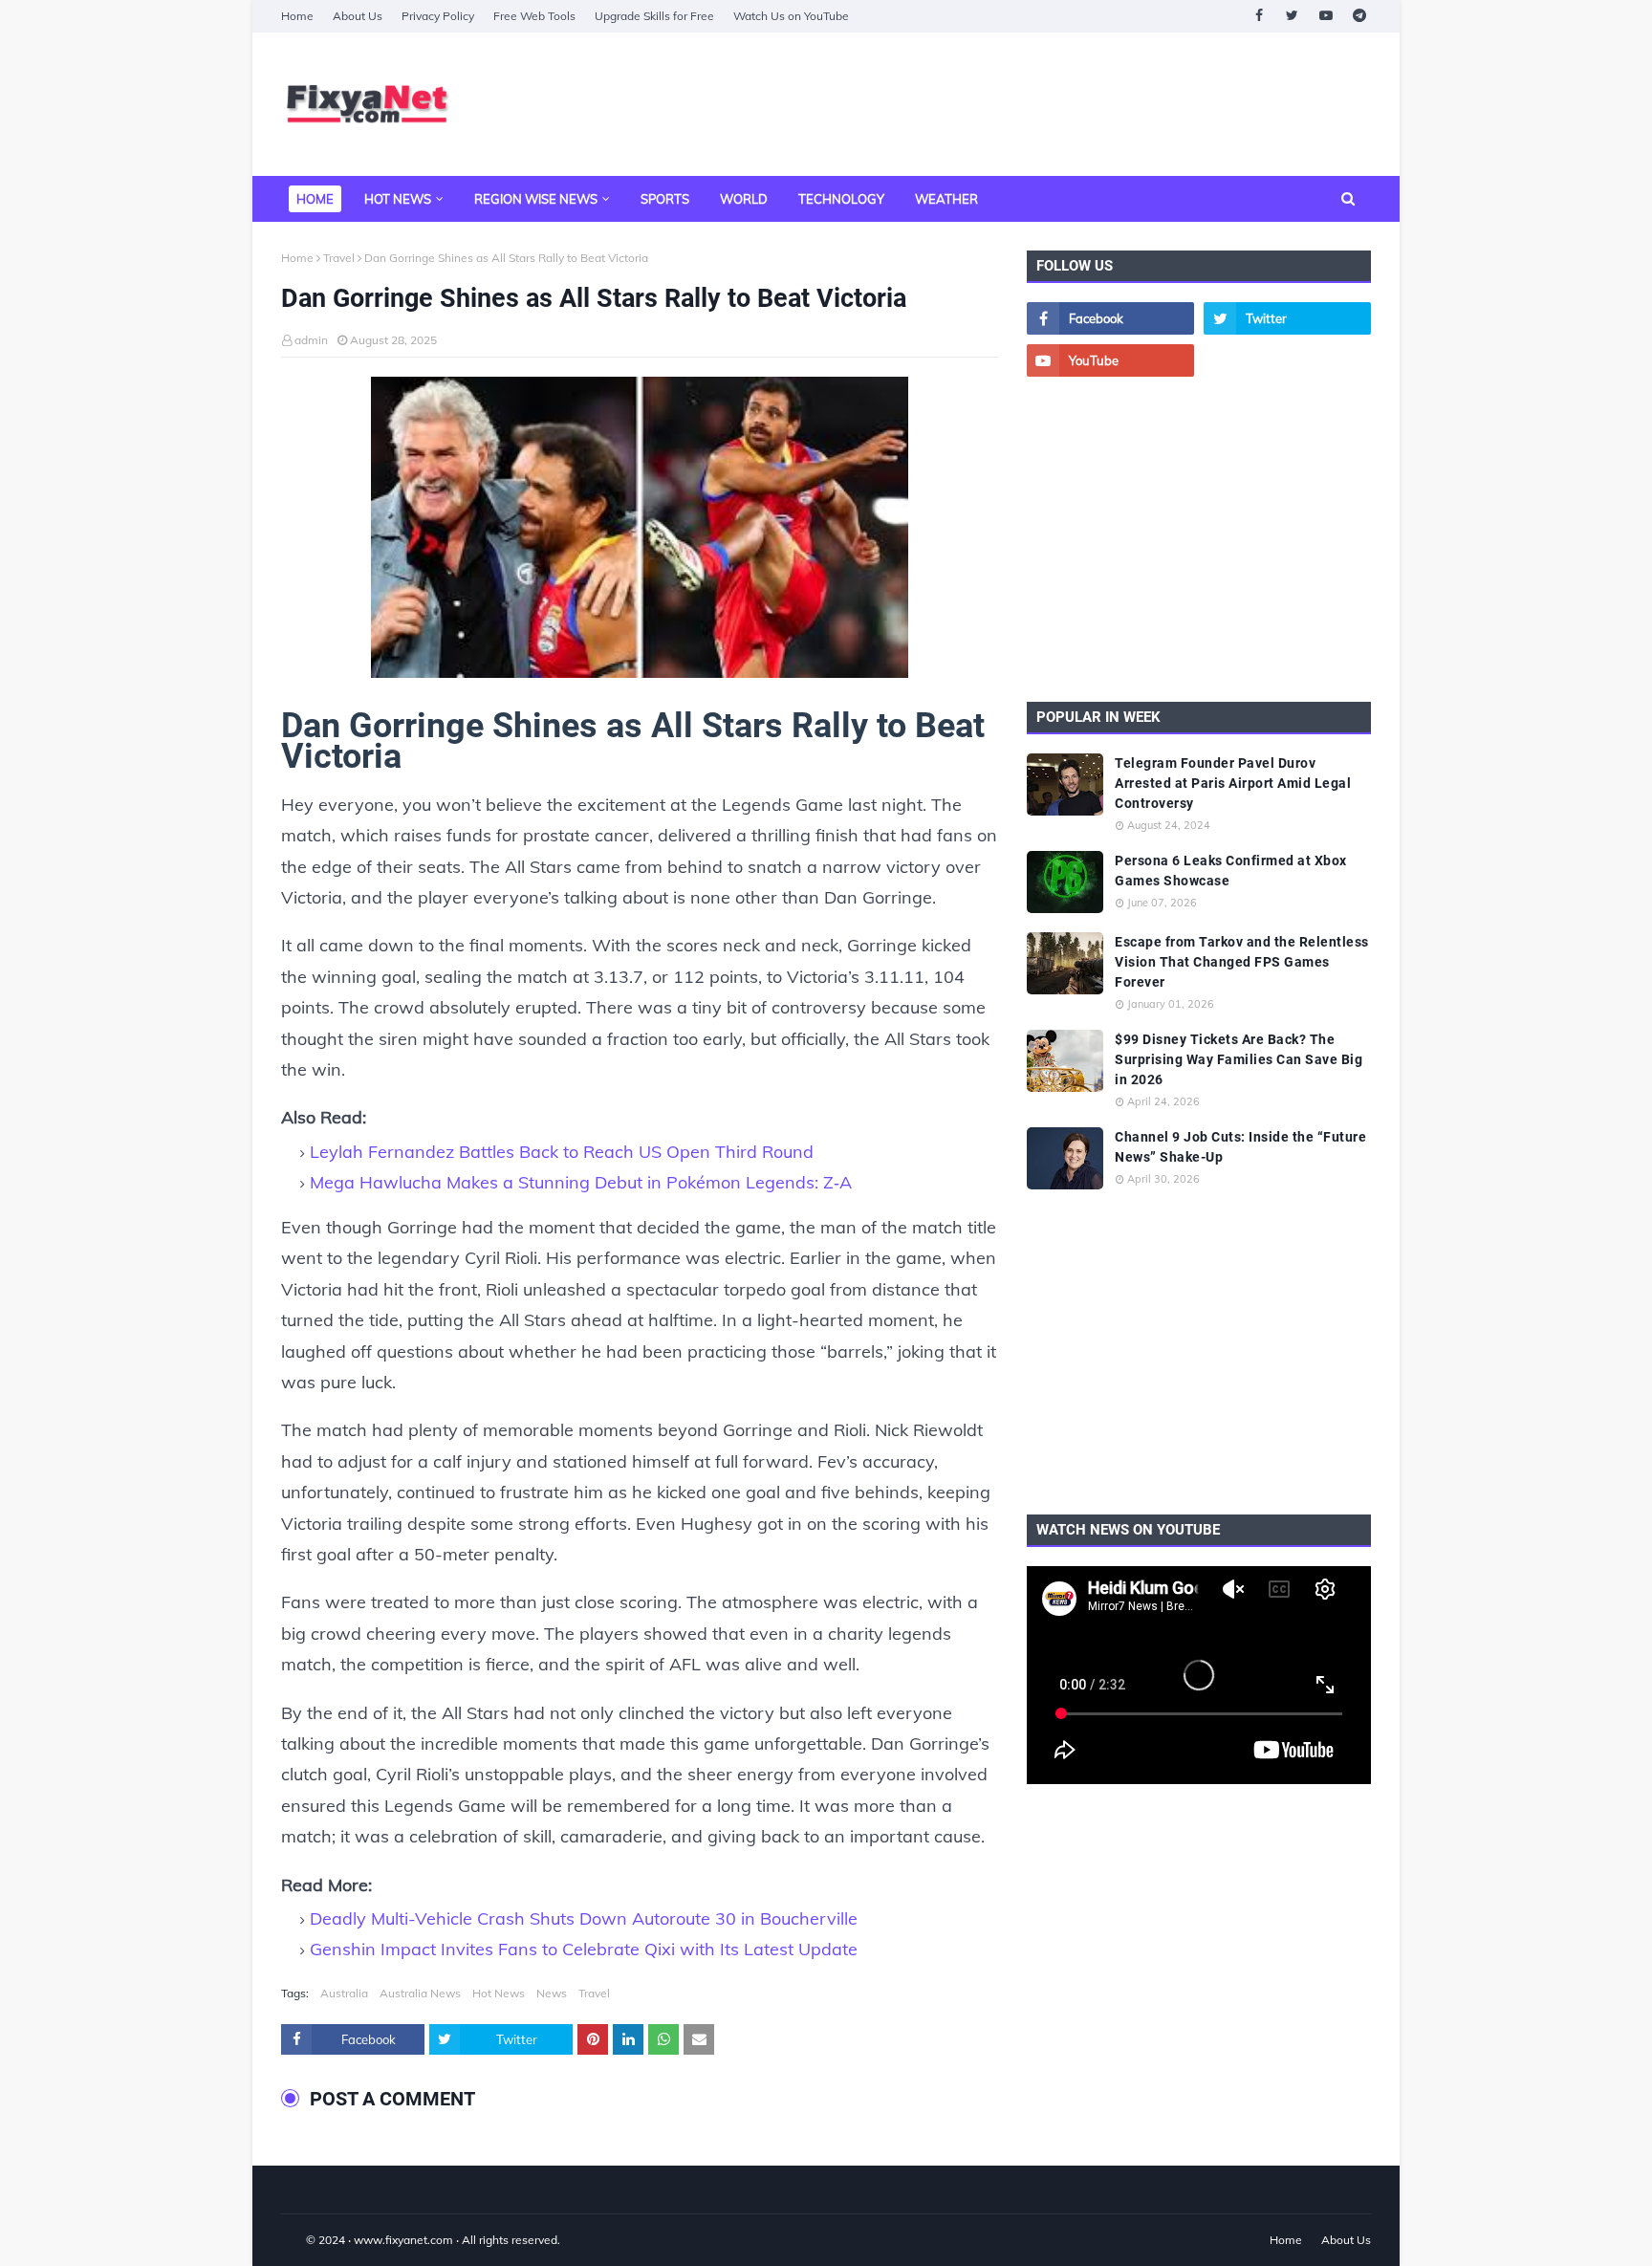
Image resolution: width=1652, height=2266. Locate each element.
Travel (339, 258)
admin (311, 340)
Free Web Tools (534, 16)
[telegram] (1359, 16)
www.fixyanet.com (403, 2240)
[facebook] (1259, 16)
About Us (358, 16)
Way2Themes (301, 2240)
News (552, 1993)
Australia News (420, 1993)
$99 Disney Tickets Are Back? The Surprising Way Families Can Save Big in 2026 (1239, 1059)
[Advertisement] (1023, 104)
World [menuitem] (744, 199)
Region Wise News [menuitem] (536, 199)
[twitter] (1292, 16)
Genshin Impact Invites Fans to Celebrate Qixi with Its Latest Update (584, 1949)
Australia (344, 1993)
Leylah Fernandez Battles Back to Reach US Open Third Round (562, 1152)
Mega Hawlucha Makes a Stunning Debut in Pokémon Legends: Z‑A (581, 1182)
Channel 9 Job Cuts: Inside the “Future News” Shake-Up (1240, 1147)
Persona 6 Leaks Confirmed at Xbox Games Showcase (1231, 871)
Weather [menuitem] (946, 199)
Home (297, 16)
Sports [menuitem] (665, 199)
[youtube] (1326, 16)
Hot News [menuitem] (398, 199)
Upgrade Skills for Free (654, 16)
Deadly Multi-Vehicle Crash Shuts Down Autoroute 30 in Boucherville (584, 1918)
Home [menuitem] (315, 199)
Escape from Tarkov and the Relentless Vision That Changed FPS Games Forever (1242, 962)
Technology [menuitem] (841, 199)
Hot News (499, 1993)
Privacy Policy (438, 16)
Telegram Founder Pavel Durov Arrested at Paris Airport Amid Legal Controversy (1233, 783)
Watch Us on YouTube (791, 16)
